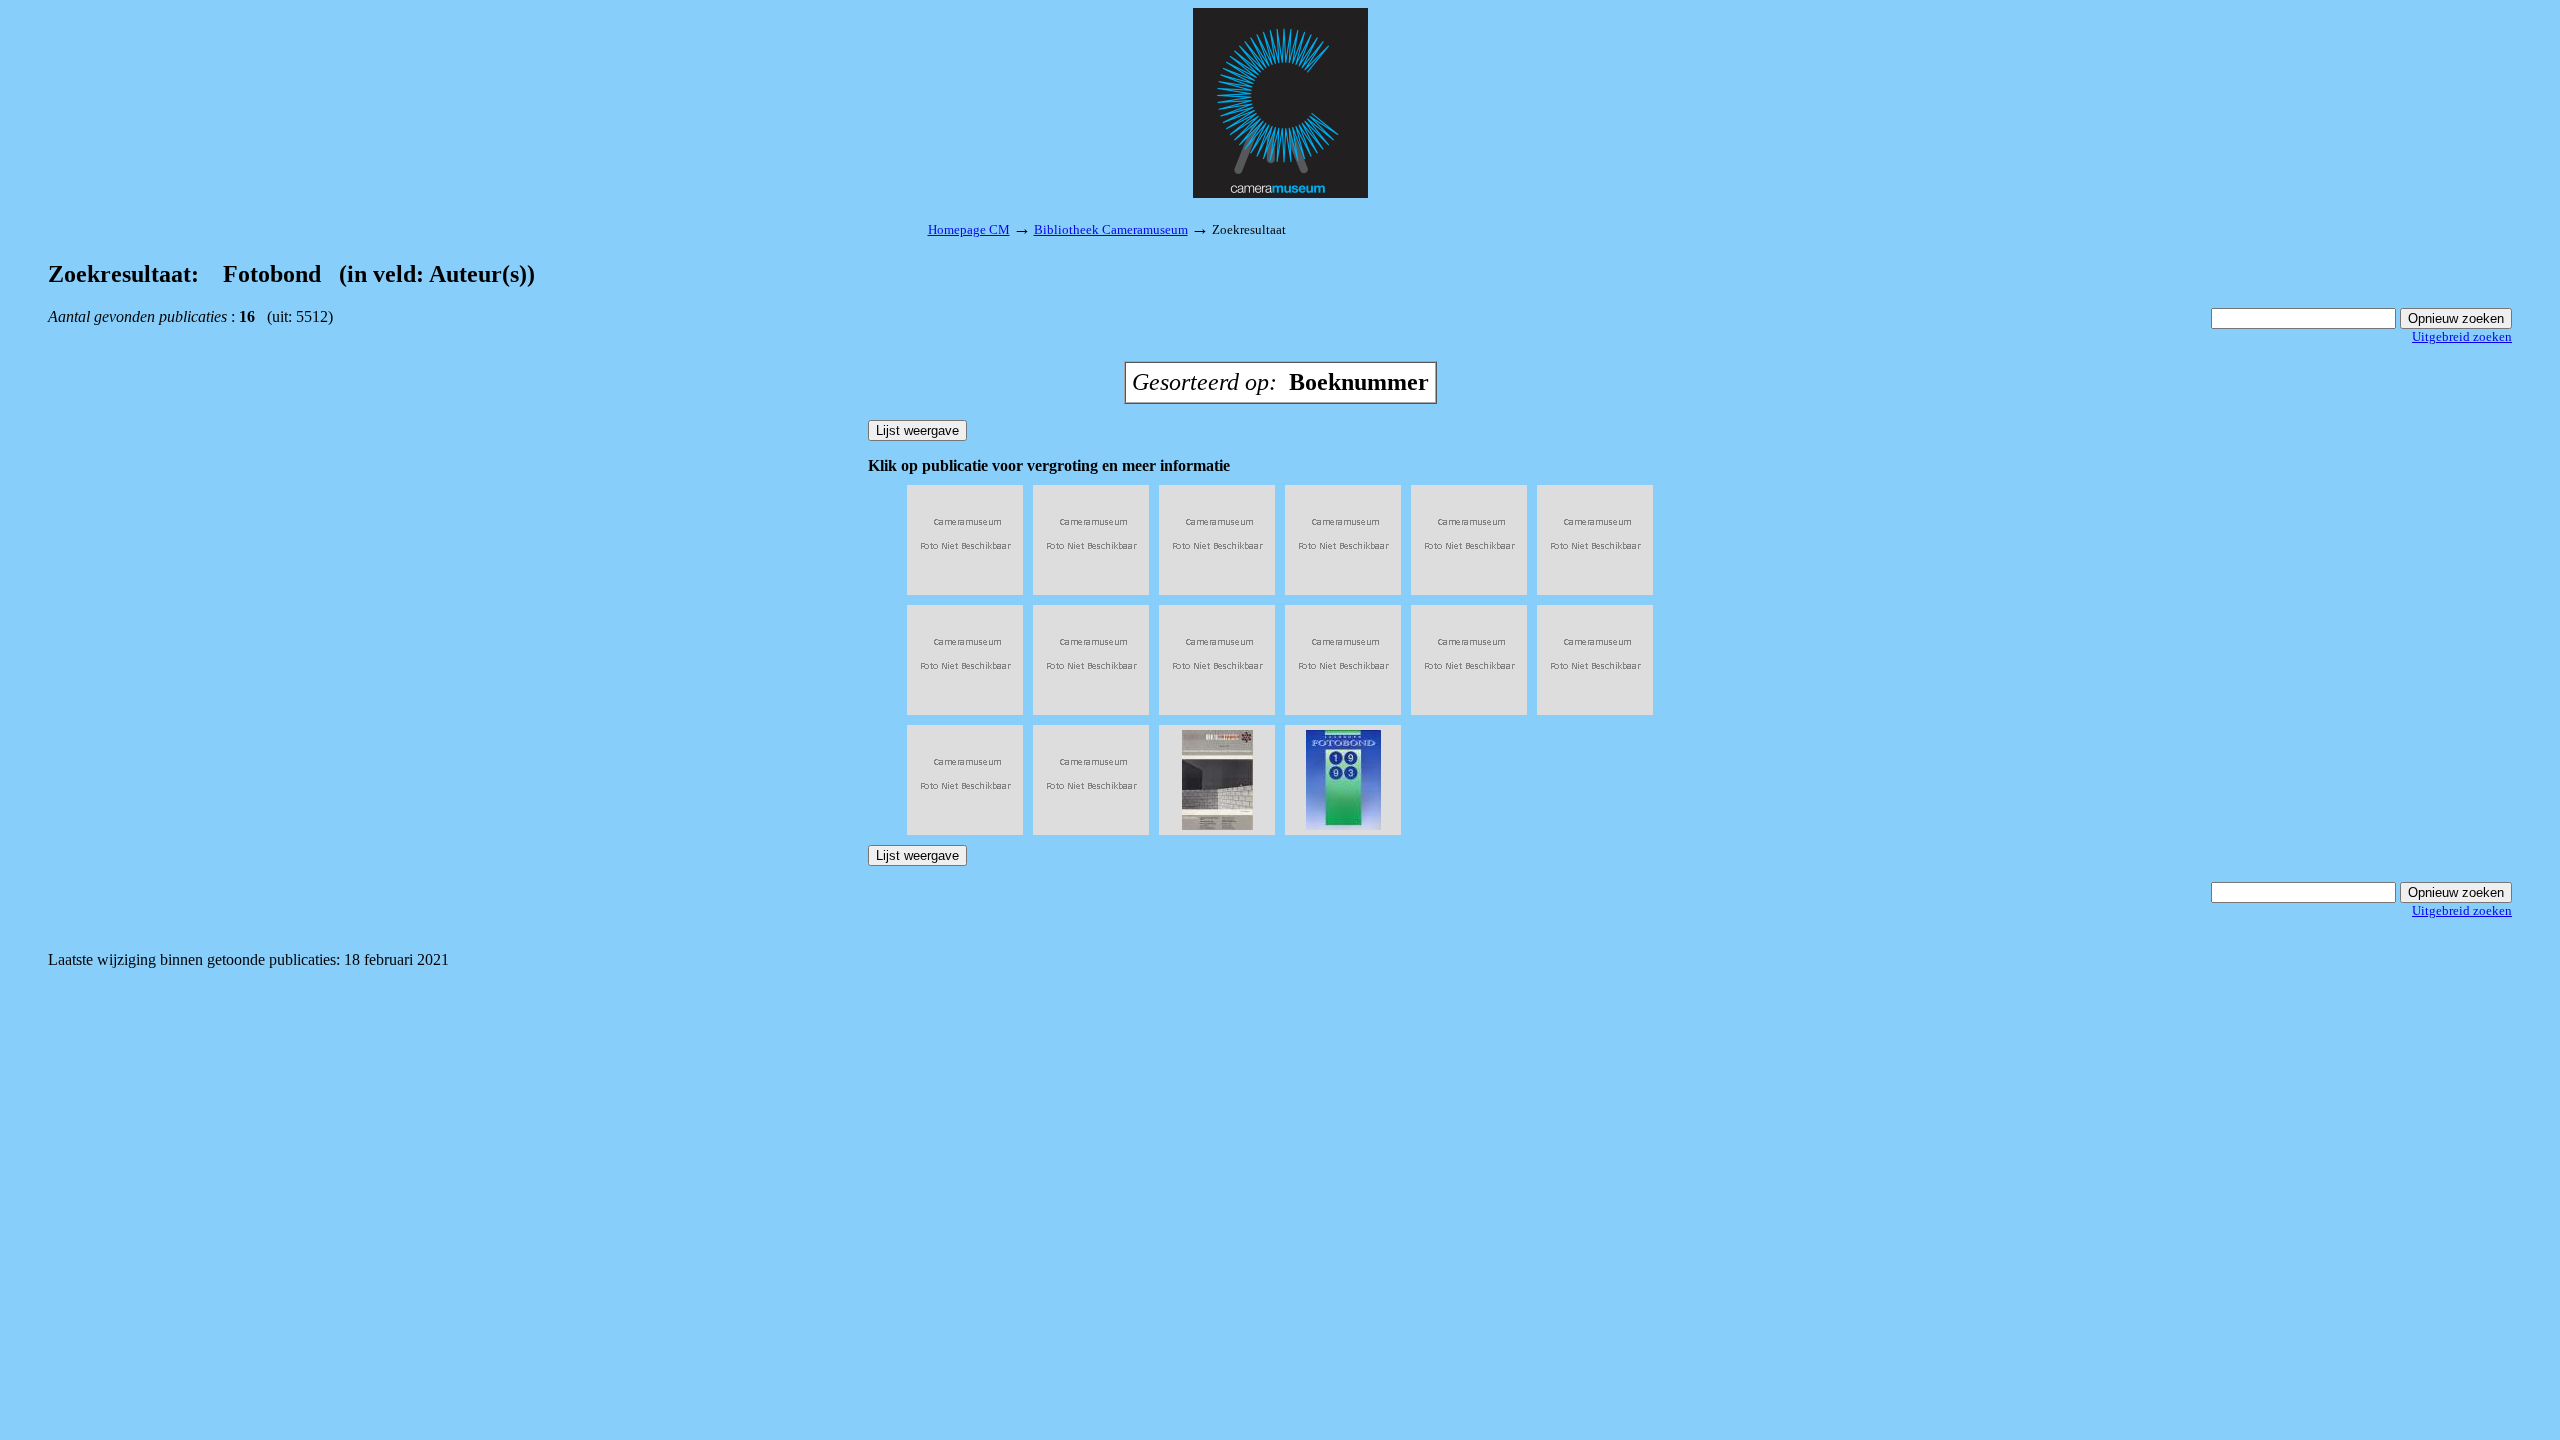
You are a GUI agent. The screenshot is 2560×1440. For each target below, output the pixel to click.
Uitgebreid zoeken (2462, 336)
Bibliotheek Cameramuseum (1111, 229)
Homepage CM (969, 229)
